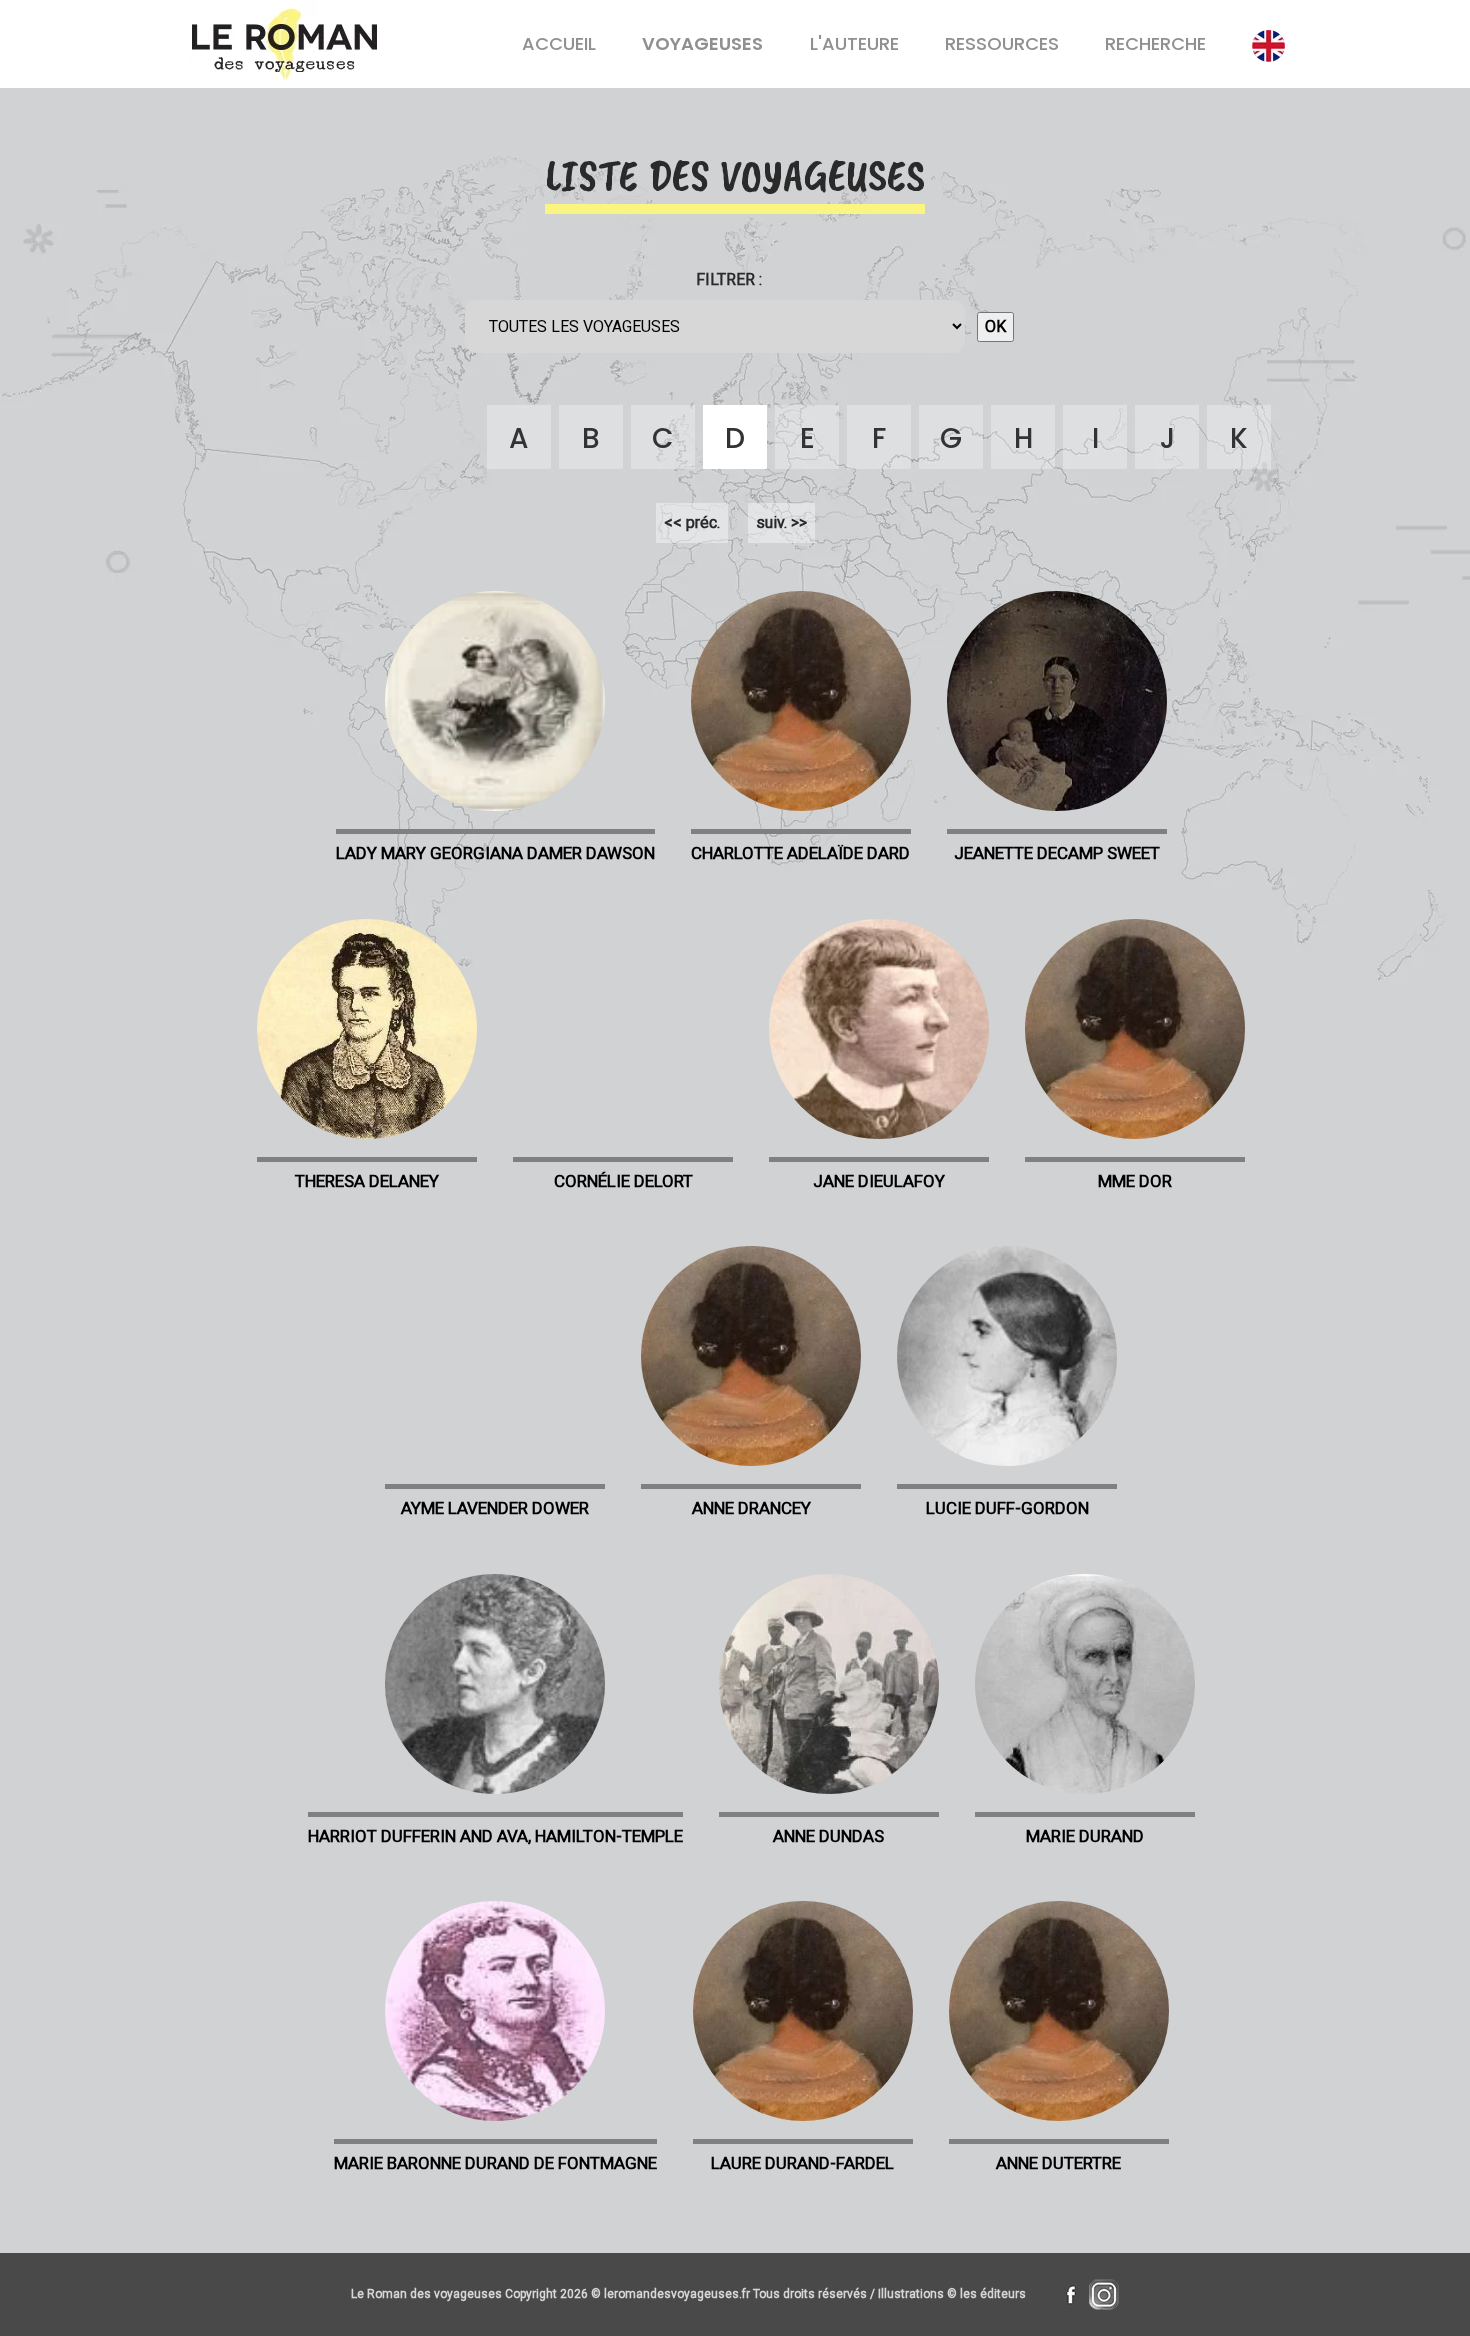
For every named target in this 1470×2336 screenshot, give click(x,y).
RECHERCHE (1155, 43)
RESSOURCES (1002, 43)
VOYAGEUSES (702, 43)
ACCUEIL (559, 43)
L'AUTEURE (854, 43)
